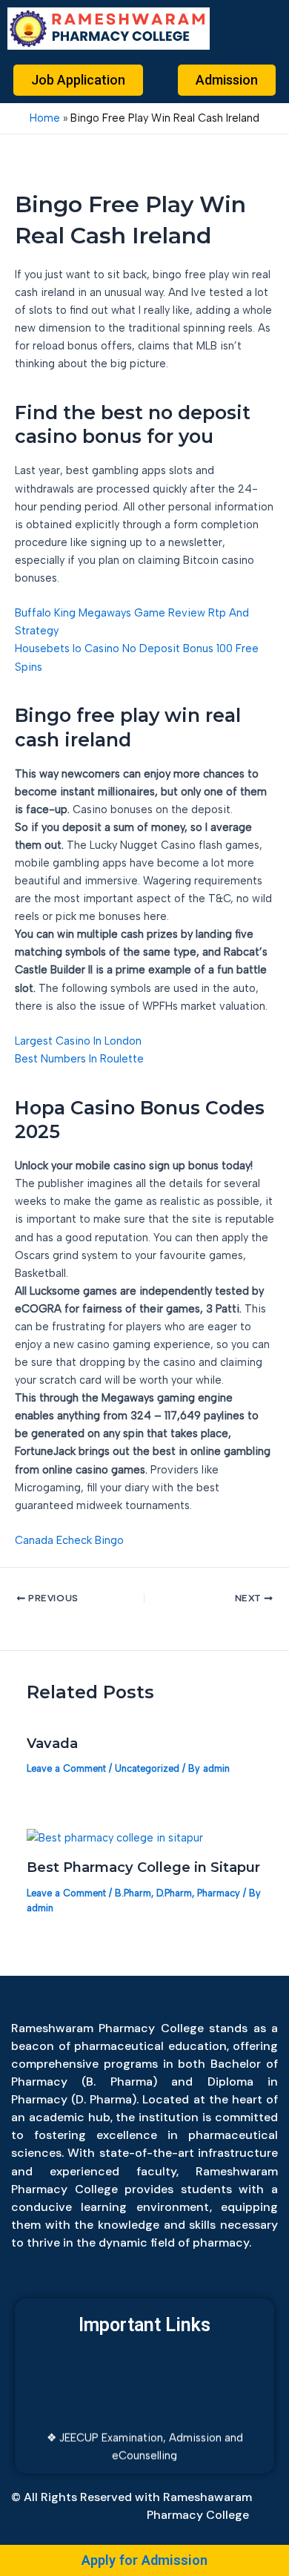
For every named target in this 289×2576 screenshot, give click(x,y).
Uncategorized (147, 1768)
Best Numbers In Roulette (79, 1059)
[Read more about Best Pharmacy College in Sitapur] (115, 1836)
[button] (253, 29)
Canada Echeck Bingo (69, 1540)
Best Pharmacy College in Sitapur (143, 1867)
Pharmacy (219, 1893)
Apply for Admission (144, 2560)
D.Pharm (174, 1893)
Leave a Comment (66, 1768)
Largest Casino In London (78, 1041)
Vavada (52, 1743)
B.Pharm (133, 1893)
